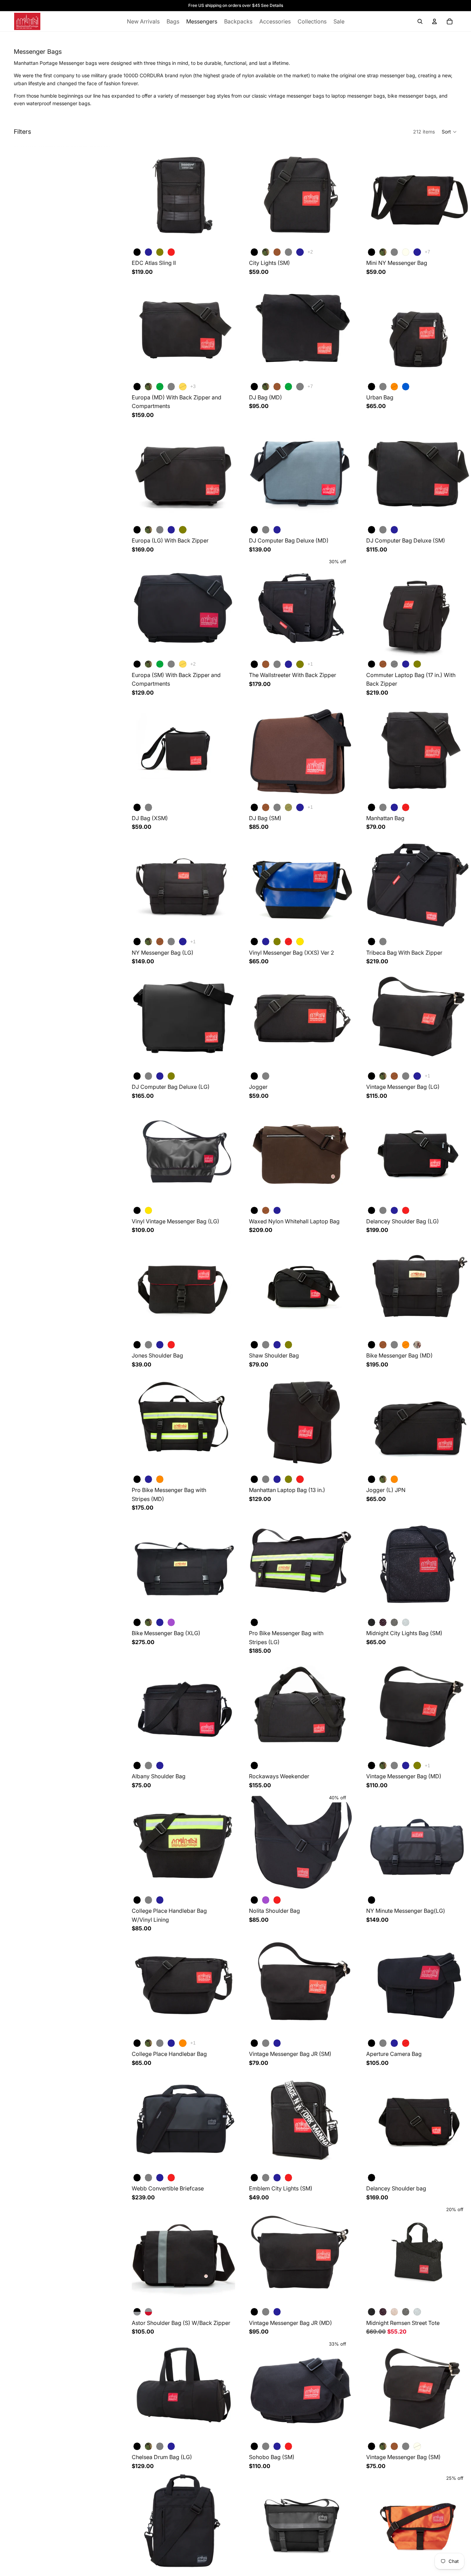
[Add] (342, 1605)
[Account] (434, 21)
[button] (449, 132)
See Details (272, 5)
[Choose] (224, 235)
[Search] (420, 21)
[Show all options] (310, 252)
